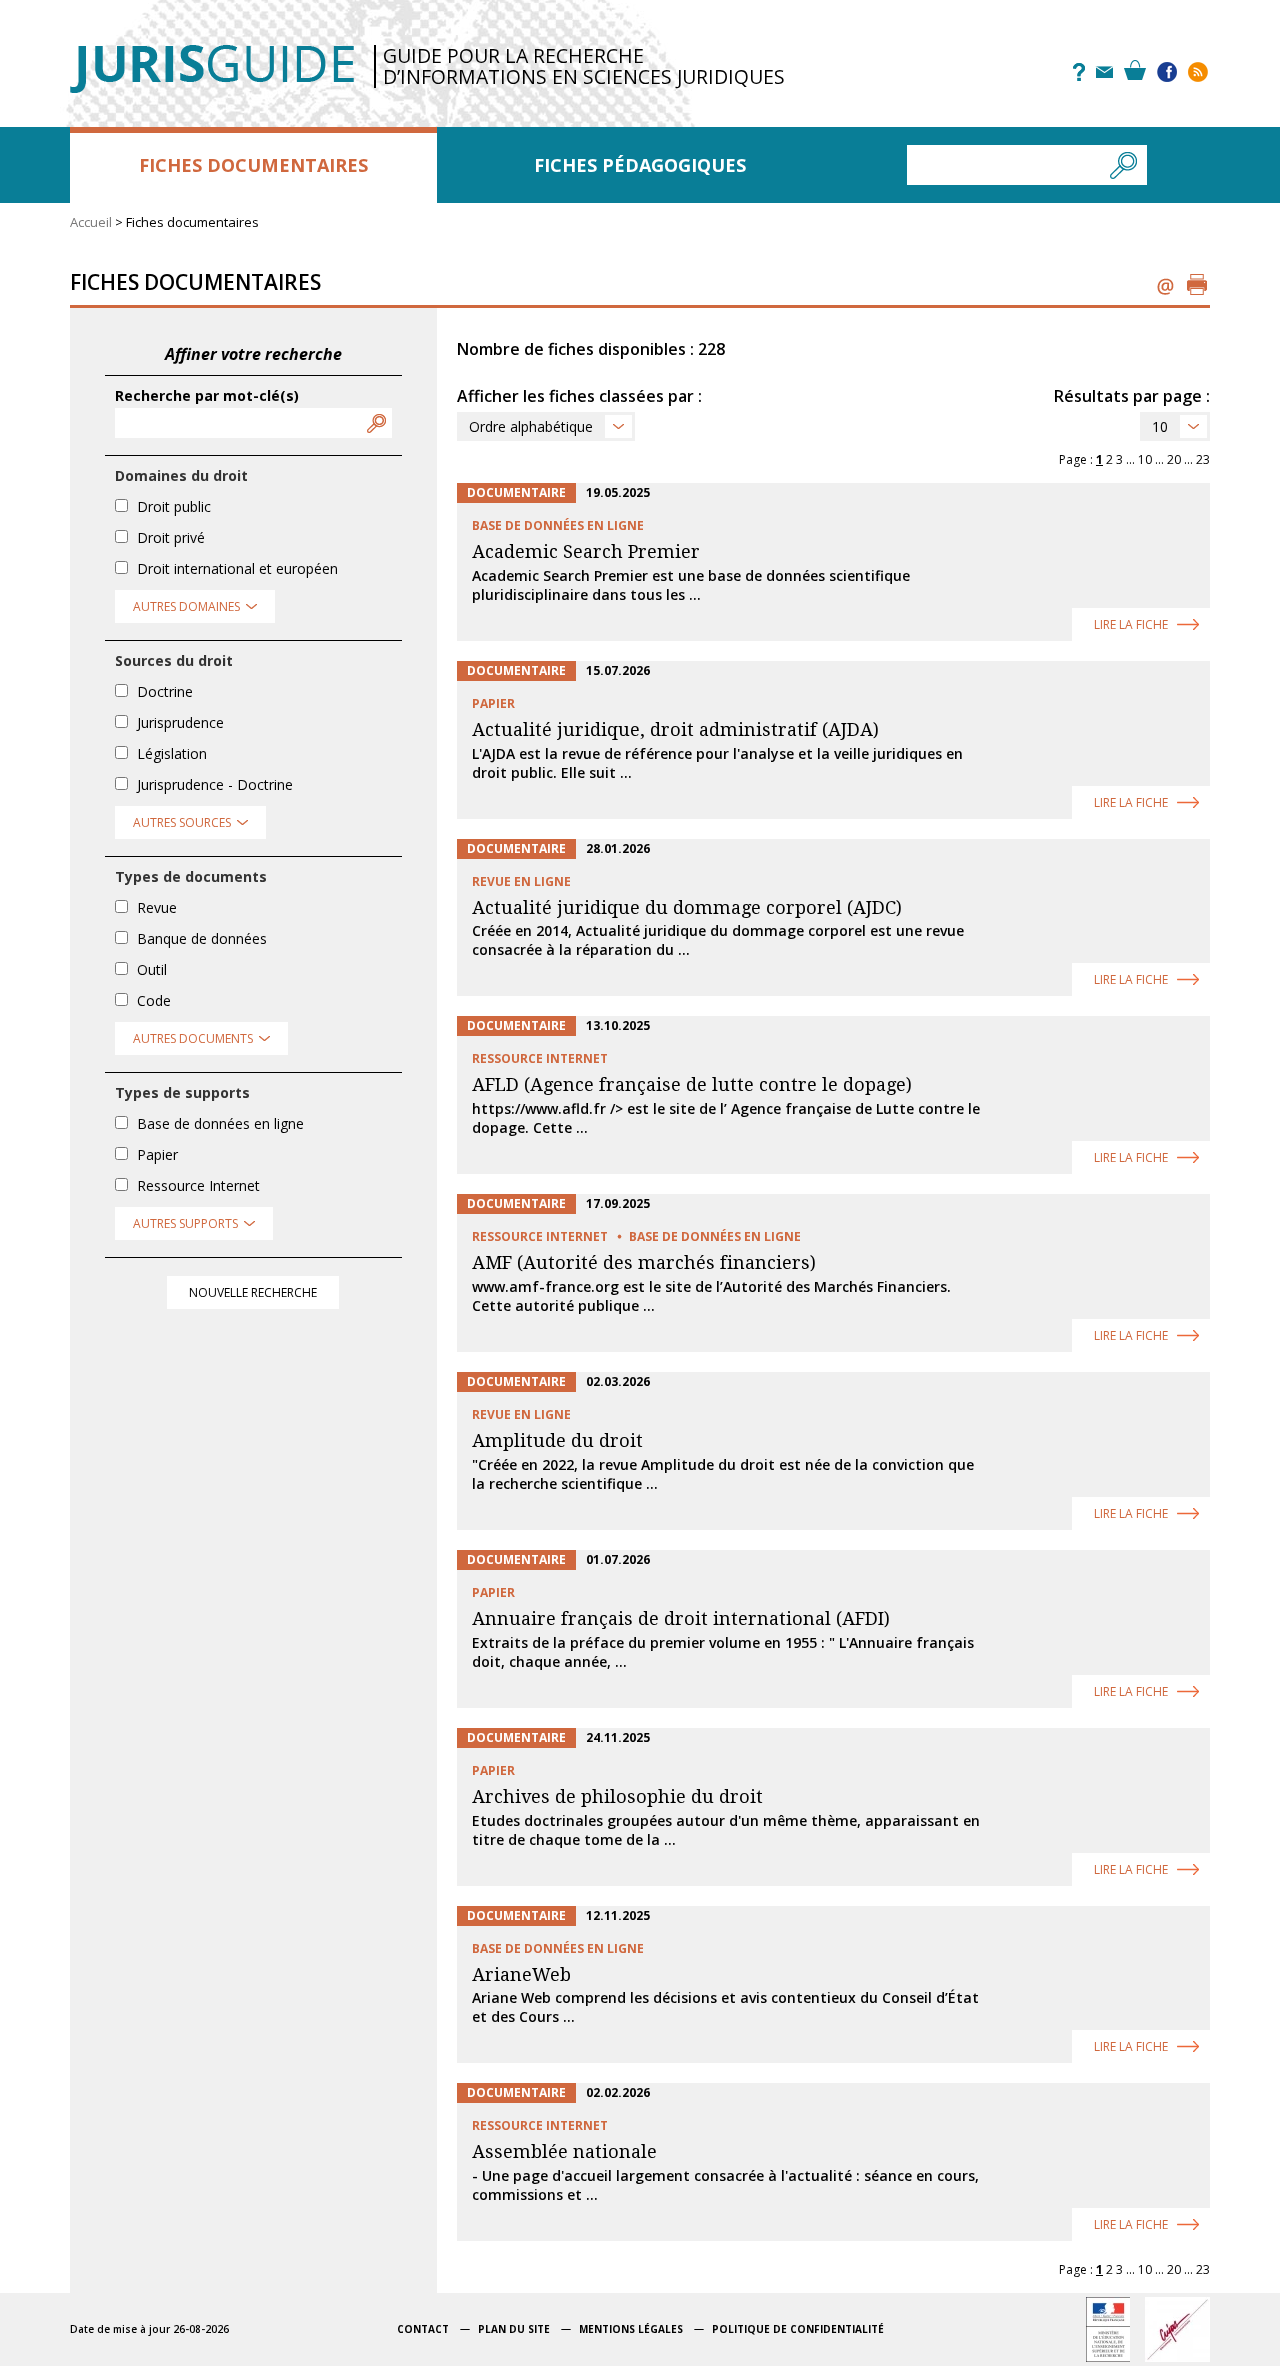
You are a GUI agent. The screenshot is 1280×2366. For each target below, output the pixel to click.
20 (1174, 459)
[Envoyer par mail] (1165, 284)
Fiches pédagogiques (640, 165)
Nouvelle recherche (253, 1292)
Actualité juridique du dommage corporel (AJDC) (687, 907)
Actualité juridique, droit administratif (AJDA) (675, 729)
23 (1203, 459)
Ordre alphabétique (531, 426)
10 (1160, 426)
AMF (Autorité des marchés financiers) (644, 1262)
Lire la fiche (1131, 624)
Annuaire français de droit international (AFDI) (681, 1618)
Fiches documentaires (253, 165)
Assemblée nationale (564, 2151)
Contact (423, 2329)
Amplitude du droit (557, 1440)
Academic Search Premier (586, 551)
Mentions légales (631, 2329)
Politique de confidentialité (798, 2329)
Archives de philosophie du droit (617, 1796)
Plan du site (514, 2329)
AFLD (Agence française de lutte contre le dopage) (692, 1084)
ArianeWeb (521, 1974)
